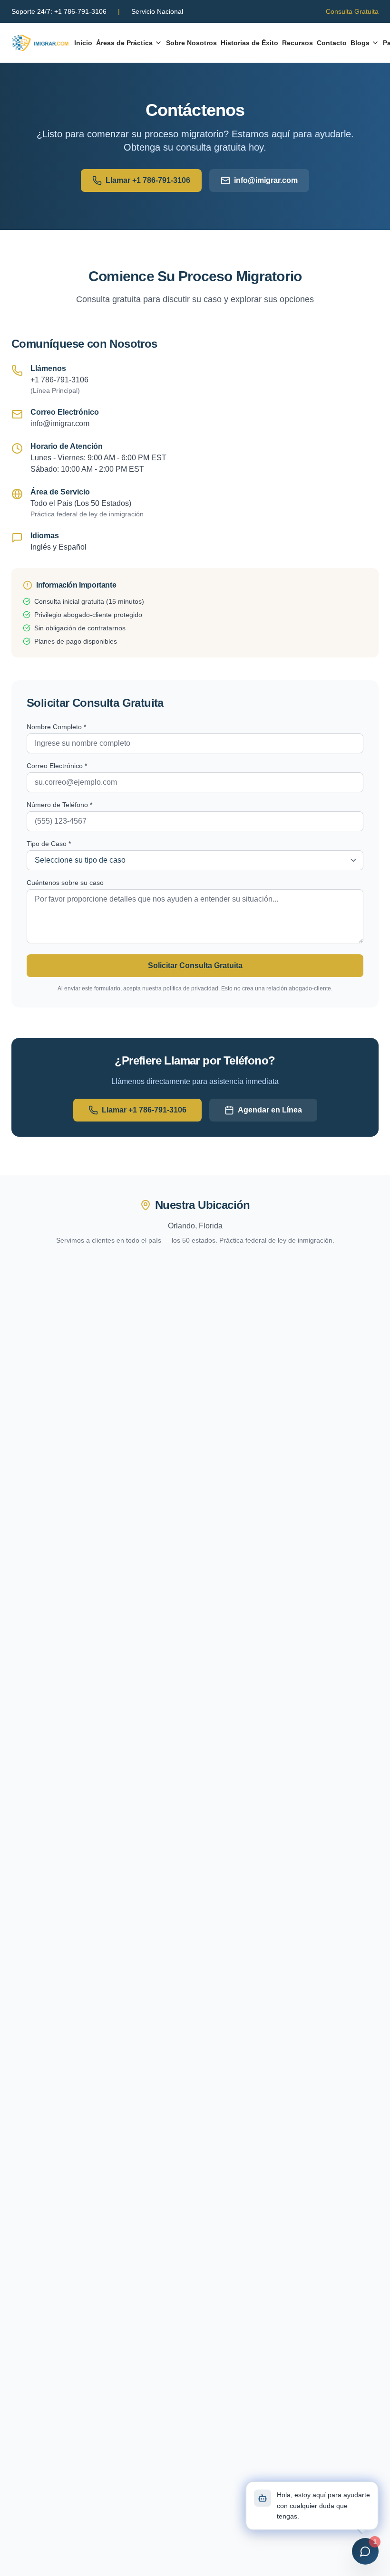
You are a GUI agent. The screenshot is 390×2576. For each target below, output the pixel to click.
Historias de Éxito (249, 43)
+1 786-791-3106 (59, 11)
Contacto (332, 43)
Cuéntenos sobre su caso (65, 883)
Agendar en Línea (270, 1110)
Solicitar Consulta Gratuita (195, 965)
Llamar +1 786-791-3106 (148, 180)
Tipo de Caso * (49, 844)
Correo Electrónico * (57, 766)
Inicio (83, 43)
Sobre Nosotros (191, 43)
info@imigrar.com (266, 180)
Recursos (297, 43)
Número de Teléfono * (59, 805)
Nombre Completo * (56, 727)
